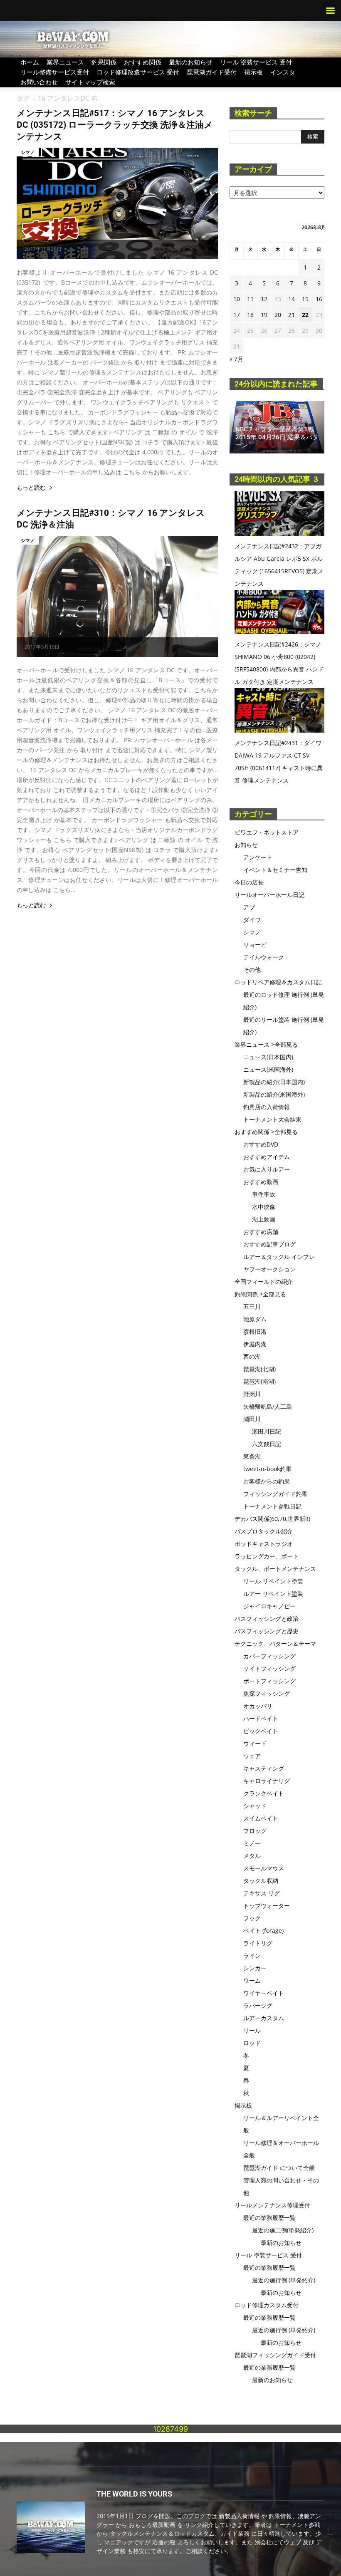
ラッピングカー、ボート (267, 1556)
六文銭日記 (267, 1444)
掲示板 (253, 72)
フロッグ (255, 1831)
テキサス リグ (262, 1893)
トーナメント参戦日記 (272, 1506)
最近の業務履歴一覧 (269, 2218)
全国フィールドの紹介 (264, 1282)
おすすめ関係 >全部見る (266, 1132)
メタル (252, 1856)
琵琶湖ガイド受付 (212, 72)
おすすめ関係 (143, 62)
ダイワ (252, 920)
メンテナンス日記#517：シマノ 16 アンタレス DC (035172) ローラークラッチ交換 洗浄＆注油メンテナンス (115, 125)
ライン (252, 1956)
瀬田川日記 (267, 1431)
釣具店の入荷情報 (267, 1107)
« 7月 (236, 359)
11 (250, 299)
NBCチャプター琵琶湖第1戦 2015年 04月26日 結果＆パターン (277, 437)
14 (292, 299)
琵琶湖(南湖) (259, 1381)
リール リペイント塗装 (273, 1581)
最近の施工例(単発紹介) (283, 2230)
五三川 (252, 1307)
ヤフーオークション (269, 1269)
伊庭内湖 (255, 1344)
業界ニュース (65, 62)
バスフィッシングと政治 (267, 1619)
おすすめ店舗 (261, 1232)
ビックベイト (261, 1731)
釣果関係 (104, 62)
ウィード (255, 1743)
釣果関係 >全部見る (260, 1294)
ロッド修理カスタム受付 (267, 2305)
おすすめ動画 (261, 1182)
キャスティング (264, 1768)
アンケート (258, 857)
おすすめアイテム (267, 1157)
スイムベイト (261, 1818)
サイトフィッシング (269, 1668)
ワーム (252, 1980)
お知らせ (246, 845)
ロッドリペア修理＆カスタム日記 (278, 982)
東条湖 (252, 1456)
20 (278, 315)
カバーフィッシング (269, 1656)
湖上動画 (264, 1219)
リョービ (255, 945)
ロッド (252, 2043)
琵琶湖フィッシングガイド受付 (275, 2355)
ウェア (252, 1756)
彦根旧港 (255, 1331)
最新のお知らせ (191, 62)
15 (305, 299)
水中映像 (264, 1207)
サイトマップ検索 (90, 82)
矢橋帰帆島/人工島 (268, 1406)
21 (292, 315)
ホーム (30, 62)
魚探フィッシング (267, 1693)
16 (319, 299)
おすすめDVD (261, 1144)
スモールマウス (264, 1868)
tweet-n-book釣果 (267, 1469)
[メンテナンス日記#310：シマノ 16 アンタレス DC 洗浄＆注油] (117, 596)
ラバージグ (258, 2005)
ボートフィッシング (269, 1681)
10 (237, 299)
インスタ (283, 72)
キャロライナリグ (267, 1781)
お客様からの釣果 (267, 1481)
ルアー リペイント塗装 (273, 1594)
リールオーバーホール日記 (269, 895)
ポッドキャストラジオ (264, 1544)
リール (252, 2030)
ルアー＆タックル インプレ (279, 1257)
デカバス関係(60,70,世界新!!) (272, 1519)
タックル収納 (261, 1881)
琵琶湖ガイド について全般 (279, 2168)
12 (264, 299)
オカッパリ (258, 1706)
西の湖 (252, 1356)
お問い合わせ (39, 82)
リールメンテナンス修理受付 (272, 2205)
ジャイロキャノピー (269, 1606)
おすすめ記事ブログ (269, 1244)
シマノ (28, 152)
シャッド (255, 1806)
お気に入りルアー (267, 1169)
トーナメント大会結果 (272, 1119)
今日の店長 (249, 882)
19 (264, 315)
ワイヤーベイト (264, 1993)
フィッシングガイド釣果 (275, 1494)
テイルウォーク (264, 957)
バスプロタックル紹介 (264, 1531)
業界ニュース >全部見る (266, 1044)
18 (250, 315)
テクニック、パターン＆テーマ (275, 1643)
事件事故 (264, 1194)
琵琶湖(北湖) (259, 1369)
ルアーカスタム (264, 2018)
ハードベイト (261, 1718)
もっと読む (31, 488)
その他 (252, 970)
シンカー (255, 1968)
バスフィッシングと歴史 (267, 1631)
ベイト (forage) (263, 1931)
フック (252, 1918)
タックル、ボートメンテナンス (275, 1569)
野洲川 (252, 1394)
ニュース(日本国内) (268, 1057)
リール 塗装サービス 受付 (256, 62)
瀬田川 (252, 1419)
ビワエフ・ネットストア (267, 832)
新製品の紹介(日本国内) (274, 1082)
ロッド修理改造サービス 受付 (138, 72)
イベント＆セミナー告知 (275, 870)
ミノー (252, 1843)
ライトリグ (258, 1943)
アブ (249, 907)
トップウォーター (267, 1906)
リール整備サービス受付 (55, 72)
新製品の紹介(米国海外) (274, 1094)
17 (237, 315)
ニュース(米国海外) (268, 1069)
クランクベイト (264, 1793)
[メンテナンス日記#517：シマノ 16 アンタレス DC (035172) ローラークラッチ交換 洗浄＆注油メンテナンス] (117, 203)
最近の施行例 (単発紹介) (284, 2280)
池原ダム (255, 1319)
